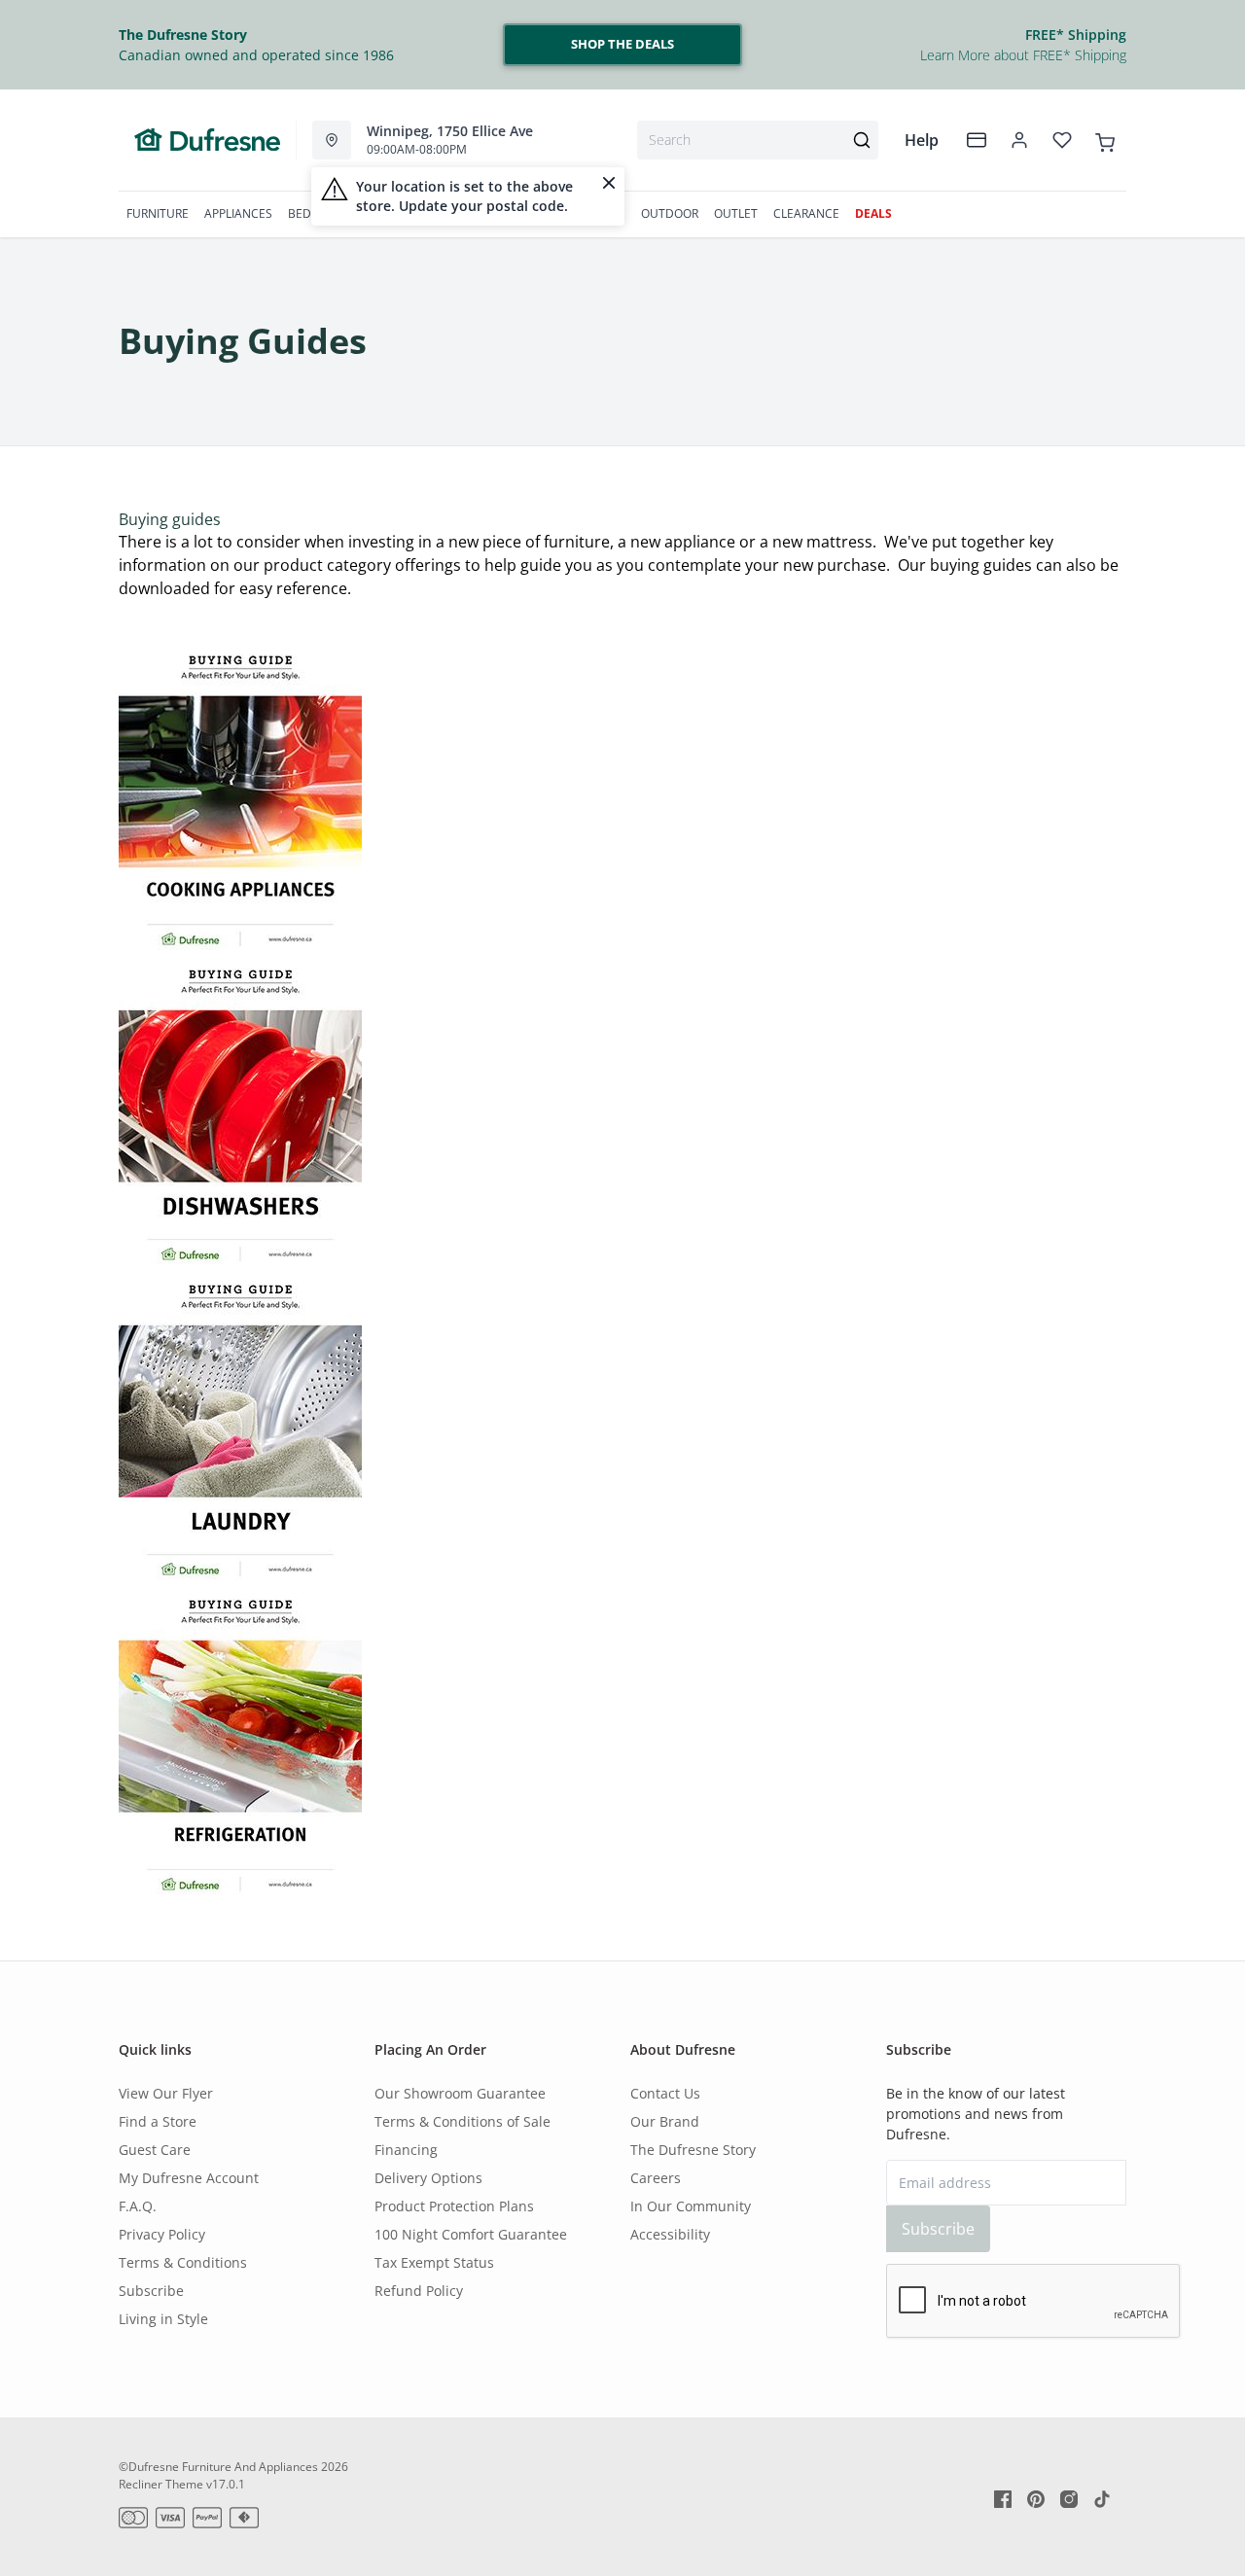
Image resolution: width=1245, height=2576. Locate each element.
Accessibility (670, 2234)
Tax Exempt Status (434, 2262)
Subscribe (151, 2291)
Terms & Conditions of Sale (462, 2121)
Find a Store (158, 2121)
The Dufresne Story (693, 2150)
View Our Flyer (166, 2093)
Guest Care (155, 2150)
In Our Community (691, 2206)
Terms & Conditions (183, 2262)
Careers (656, 2178)
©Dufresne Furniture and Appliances (218, 2467)
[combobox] (758, 140)
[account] (1019, 140)
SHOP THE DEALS (622, 44)
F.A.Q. (138, 2206)
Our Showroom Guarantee (460, 2093)
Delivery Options (428, 2178)
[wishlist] (1062, 140)
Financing (406, 2150)
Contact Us (665, 2093)
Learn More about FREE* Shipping (1023, 55)
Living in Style (163, 2319)
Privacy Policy (162, 2234)
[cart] (1105, 139)
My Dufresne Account (189, 2178)
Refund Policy (419, 2291)
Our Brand (665, 2121)
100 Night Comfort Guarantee (471, 2234)
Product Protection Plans (454, 2206)
